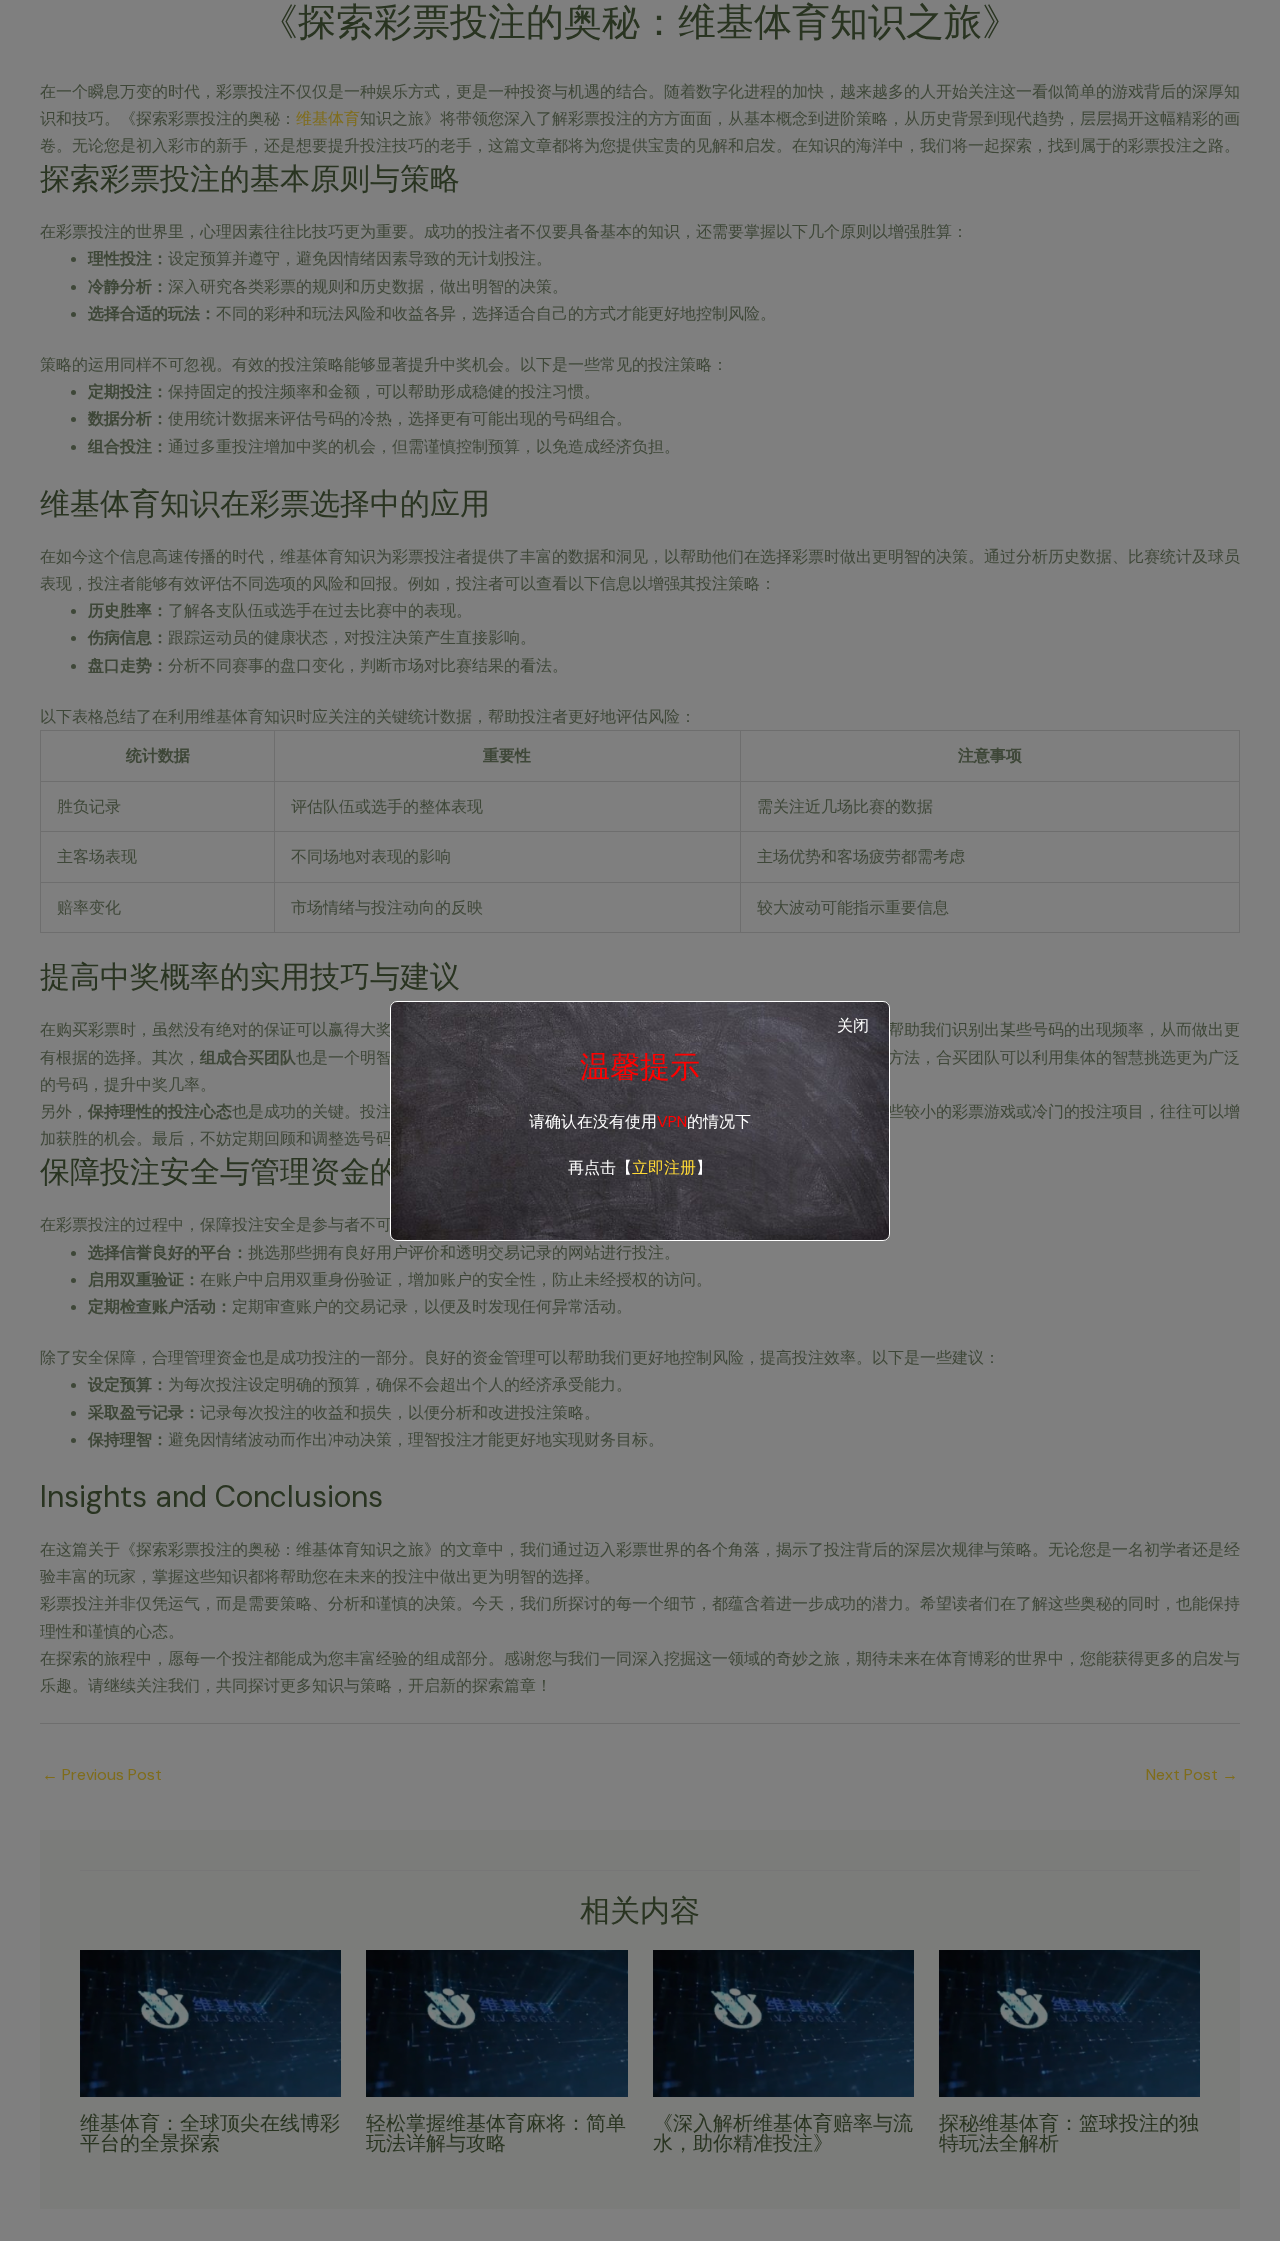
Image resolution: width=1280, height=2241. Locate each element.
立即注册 (664, 1167)
